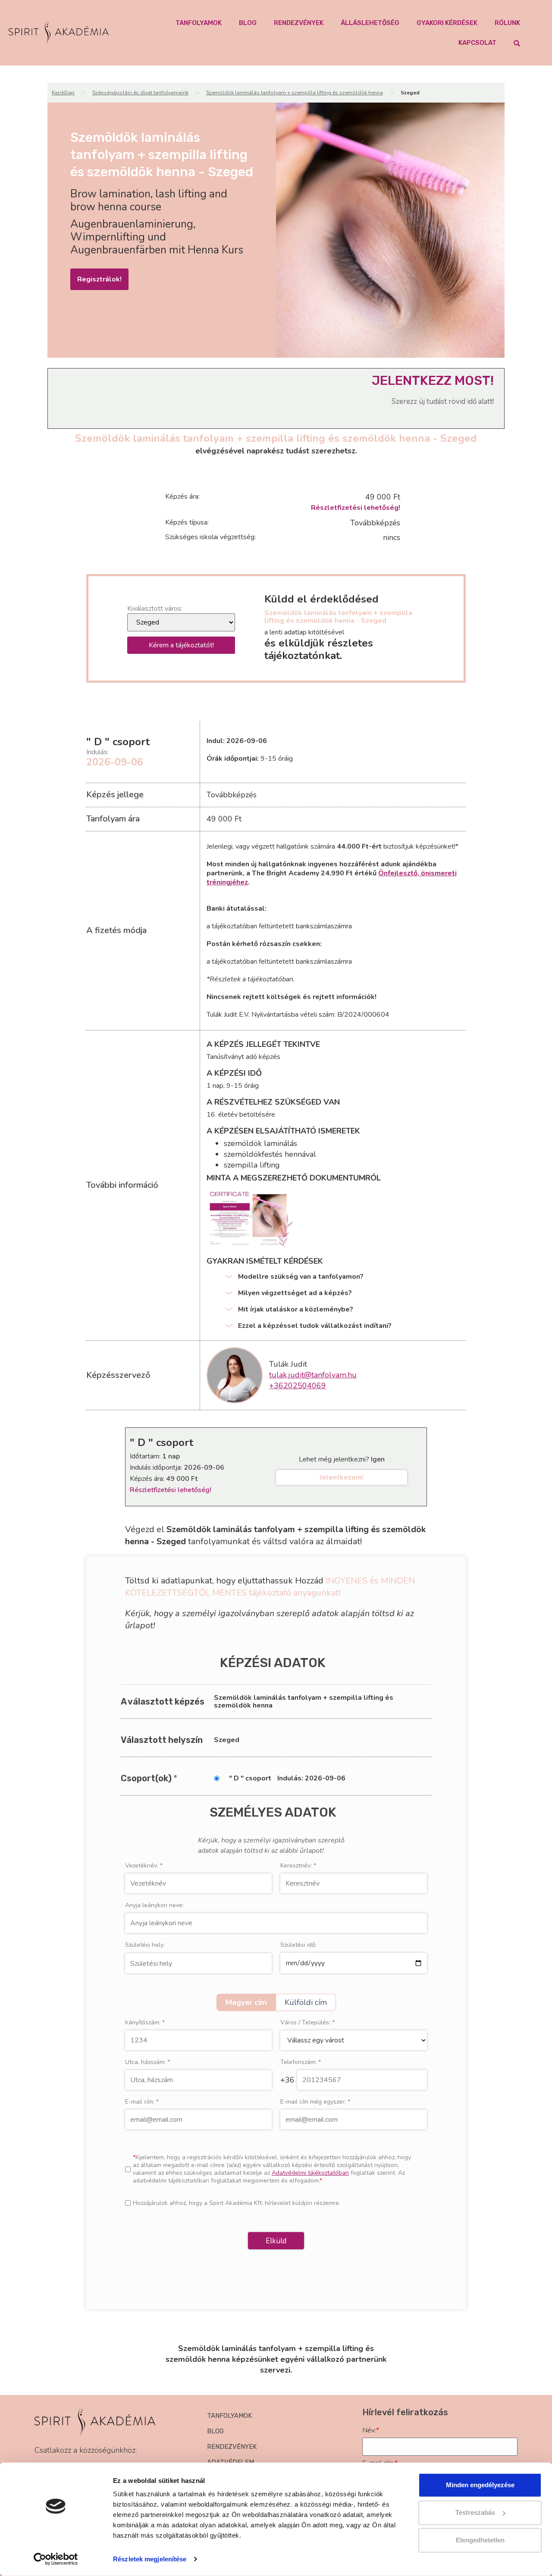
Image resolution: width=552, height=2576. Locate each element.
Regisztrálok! (99, 279)
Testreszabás (475, 2512)
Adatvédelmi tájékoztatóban (310, 2173)
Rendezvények (299, 23)
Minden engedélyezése (480, 2485)
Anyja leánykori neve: (154, 1905)
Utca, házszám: (147, 2062)
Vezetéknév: (144, 1866)
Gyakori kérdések (447, 23)
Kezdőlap (63, 93)
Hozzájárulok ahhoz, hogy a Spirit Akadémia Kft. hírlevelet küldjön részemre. (237, 2203)
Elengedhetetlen (480, 2540)
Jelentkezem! (342, 1477)
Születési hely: (145, 1945)
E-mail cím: (142, 2102)
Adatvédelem (231, 2462)
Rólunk (507, 23)
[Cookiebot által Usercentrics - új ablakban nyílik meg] (56, 2559)
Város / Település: (307, 2023)
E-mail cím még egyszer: (315, 2102)
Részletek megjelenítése (150, 2559)
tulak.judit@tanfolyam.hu (313, 1375)
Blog (248, 23)
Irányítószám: (145, 2023)
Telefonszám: (301, 2062)
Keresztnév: (298, 1866)
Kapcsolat (477, 43)
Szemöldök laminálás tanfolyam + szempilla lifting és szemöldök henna (295, 93)
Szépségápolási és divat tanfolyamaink (140, 93)
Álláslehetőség (370, 23)
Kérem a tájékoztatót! (181, 645)
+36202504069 (298, 1386)
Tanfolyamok (199, 23)
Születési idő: (298, 1945)
